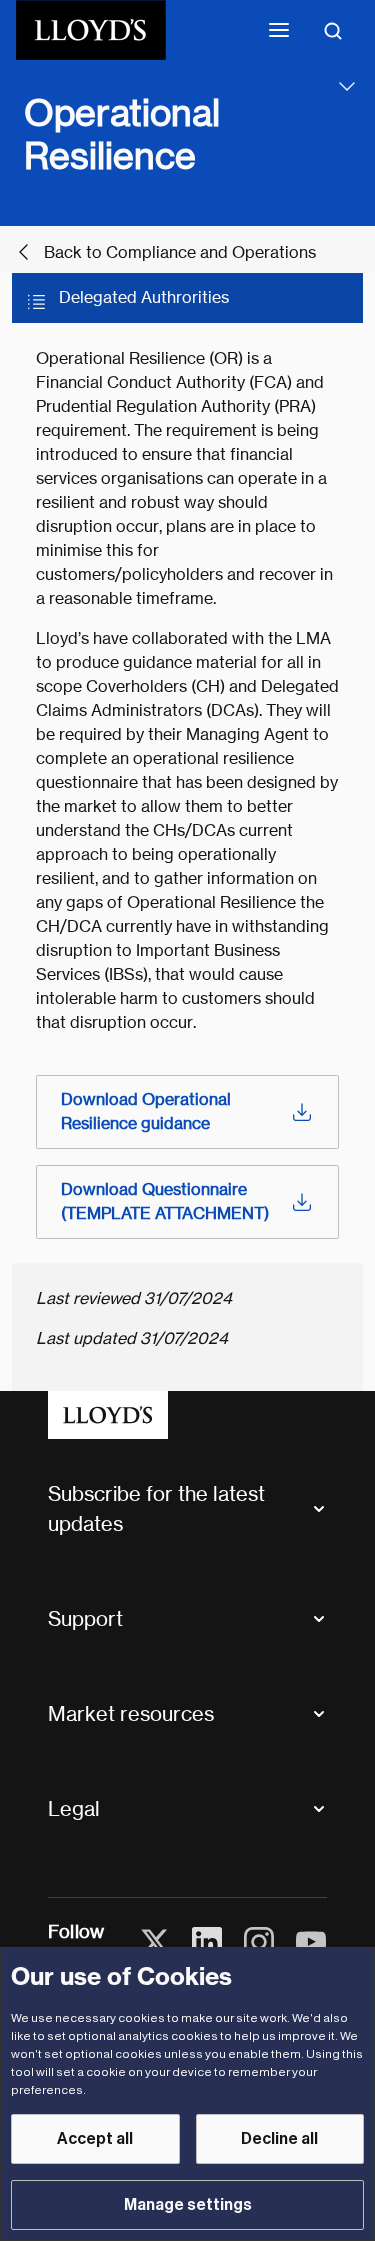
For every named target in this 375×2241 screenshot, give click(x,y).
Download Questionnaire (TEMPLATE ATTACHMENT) (165, 1201)
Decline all (279, 2139)
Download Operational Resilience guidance (146, 1111)
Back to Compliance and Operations (180, 252)
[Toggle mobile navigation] (279, 30)
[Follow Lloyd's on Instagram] (259, 1942)
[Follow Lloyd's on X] (155, 1942)
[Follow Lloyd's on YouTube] (311, 1942)
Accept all (95, 2139)
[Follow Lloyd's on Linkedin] (207, 1942)
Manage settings (188, 2205)
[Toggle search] (333, 30)
